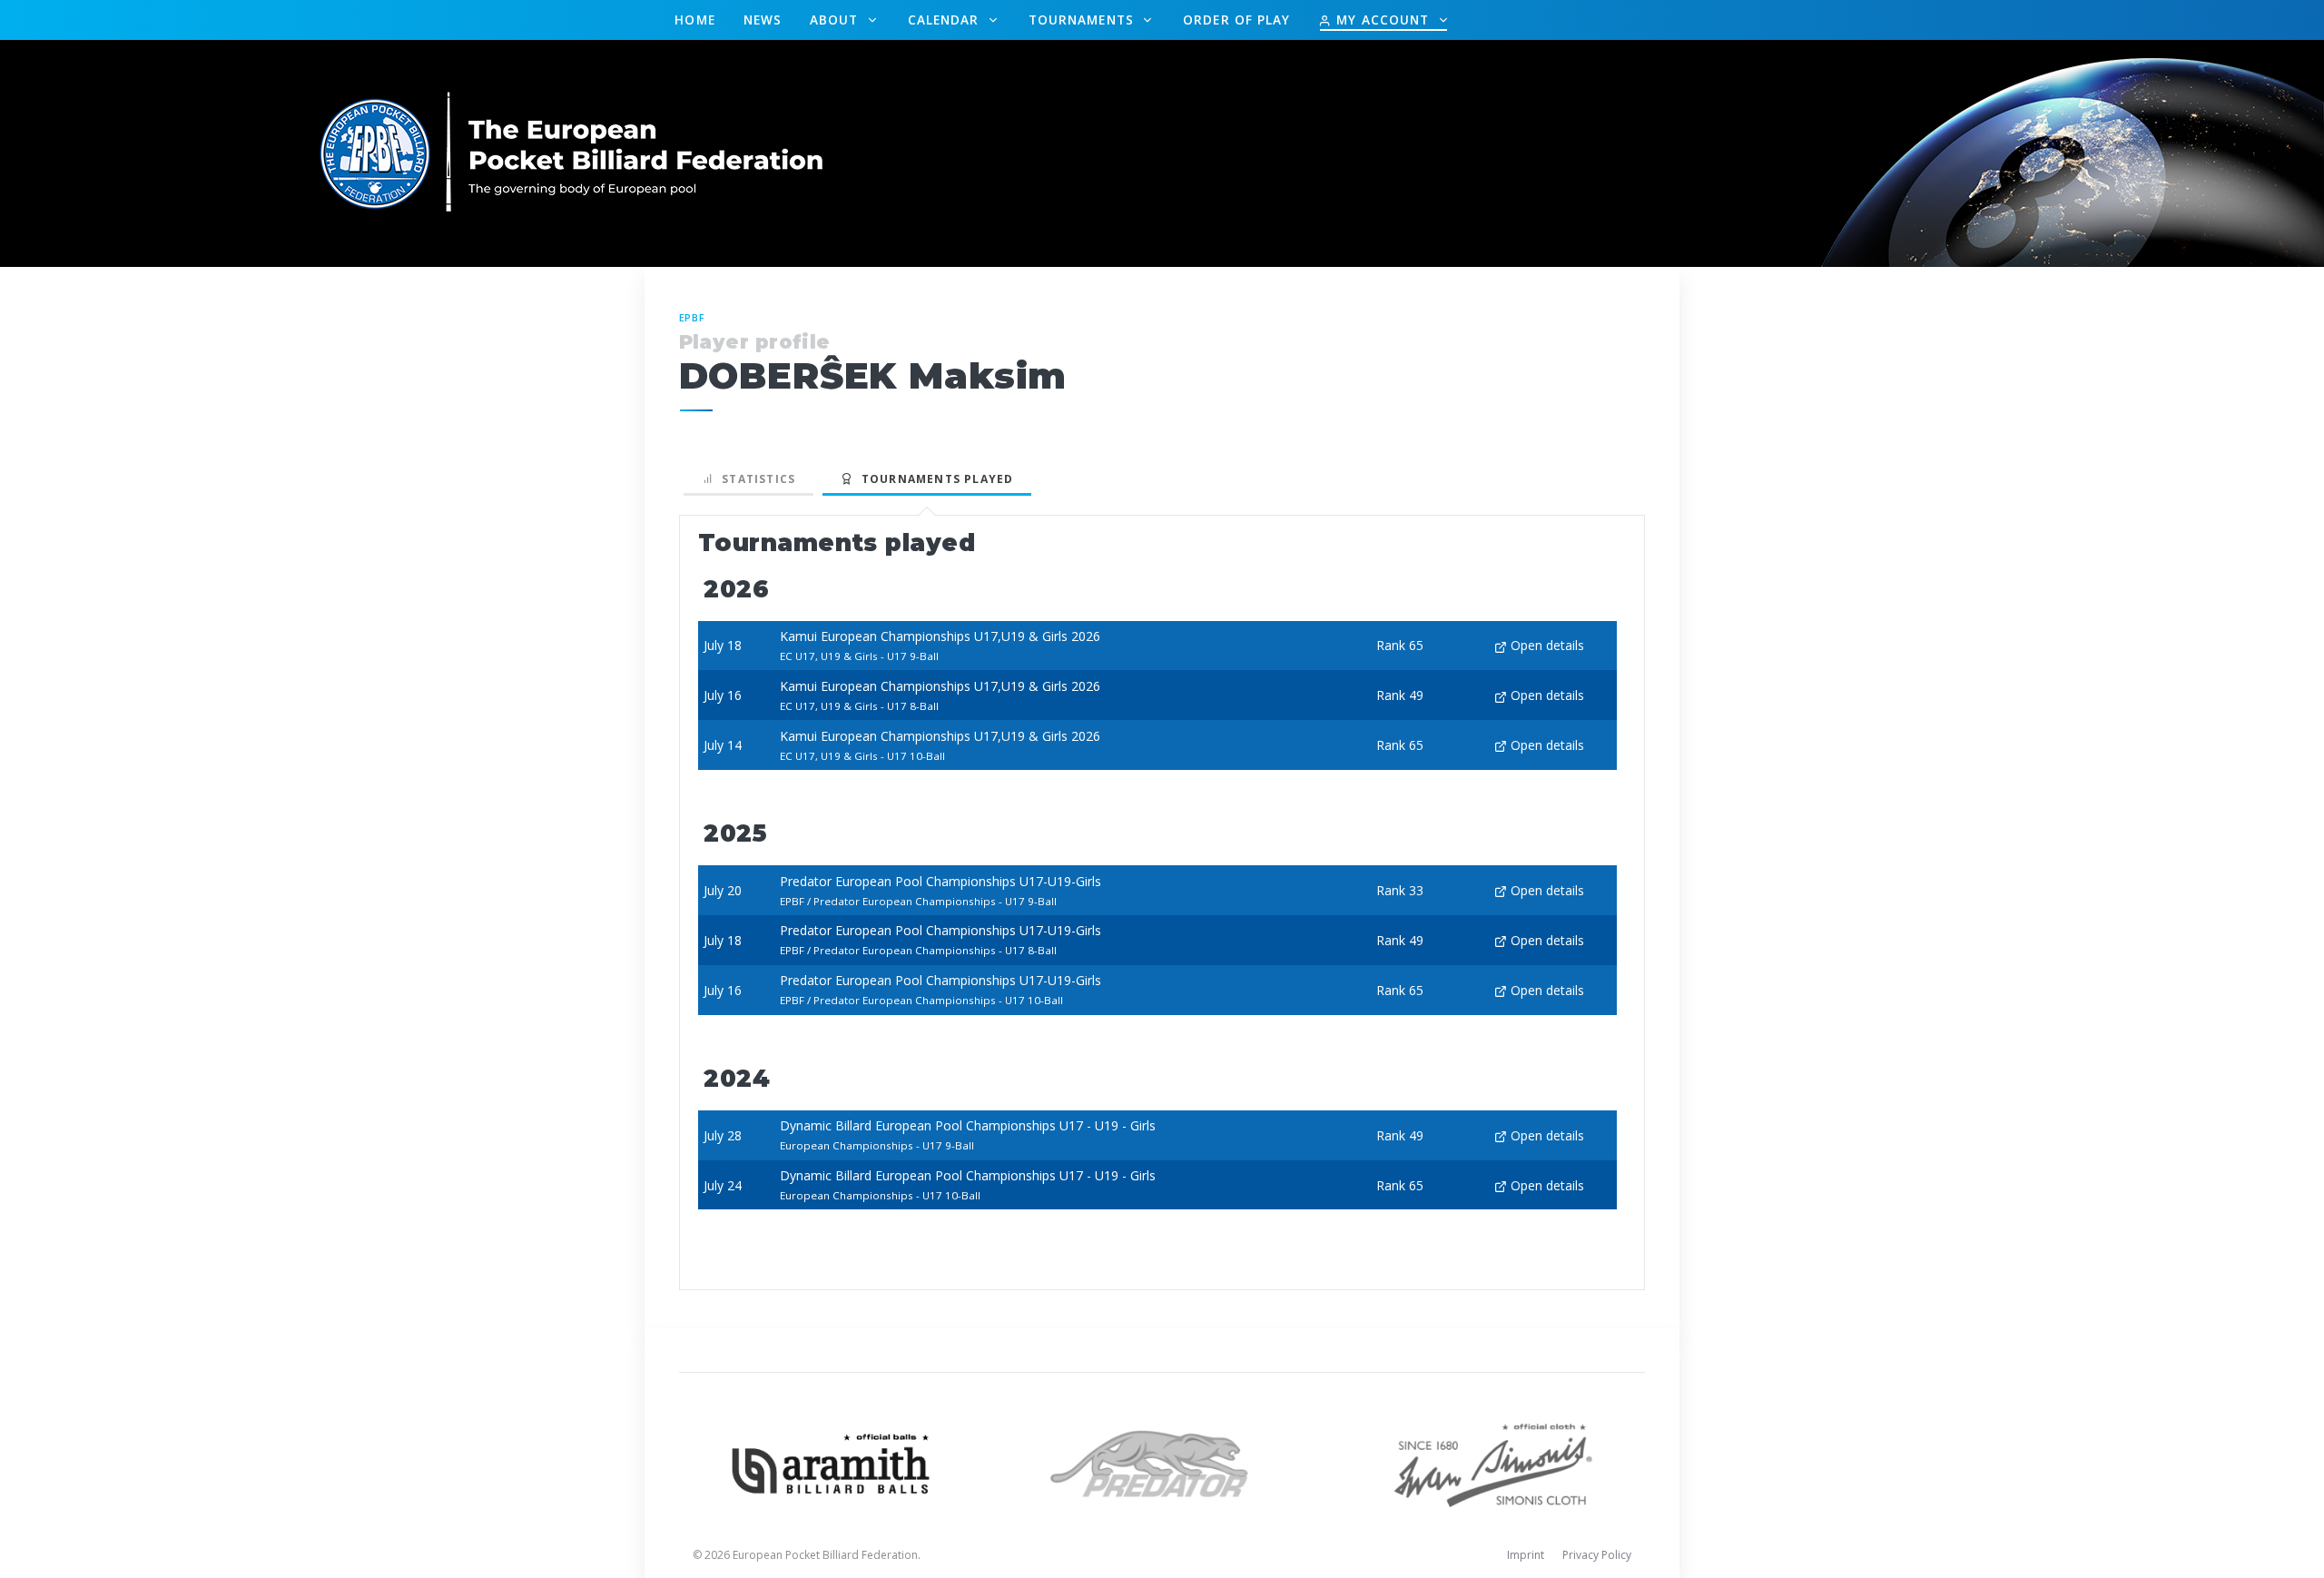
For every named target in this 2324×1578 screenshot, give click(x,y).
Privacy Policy (1597, 1555)
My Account (1383, 20)
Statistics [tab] (755, 479)
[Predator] (1162, 1462)
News (763, 20)
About (837, 20)
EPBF (693, 317)
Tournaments (1083, 20)
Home (694, 20)
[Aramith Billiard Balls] (831, 1462)
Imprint (1526, 1555)
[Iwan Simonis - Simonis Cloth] (1493, 1462)
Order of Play (1236, 20)
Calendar (946, 20)
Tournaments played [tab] (933, 479)
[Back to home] (573, 152)
